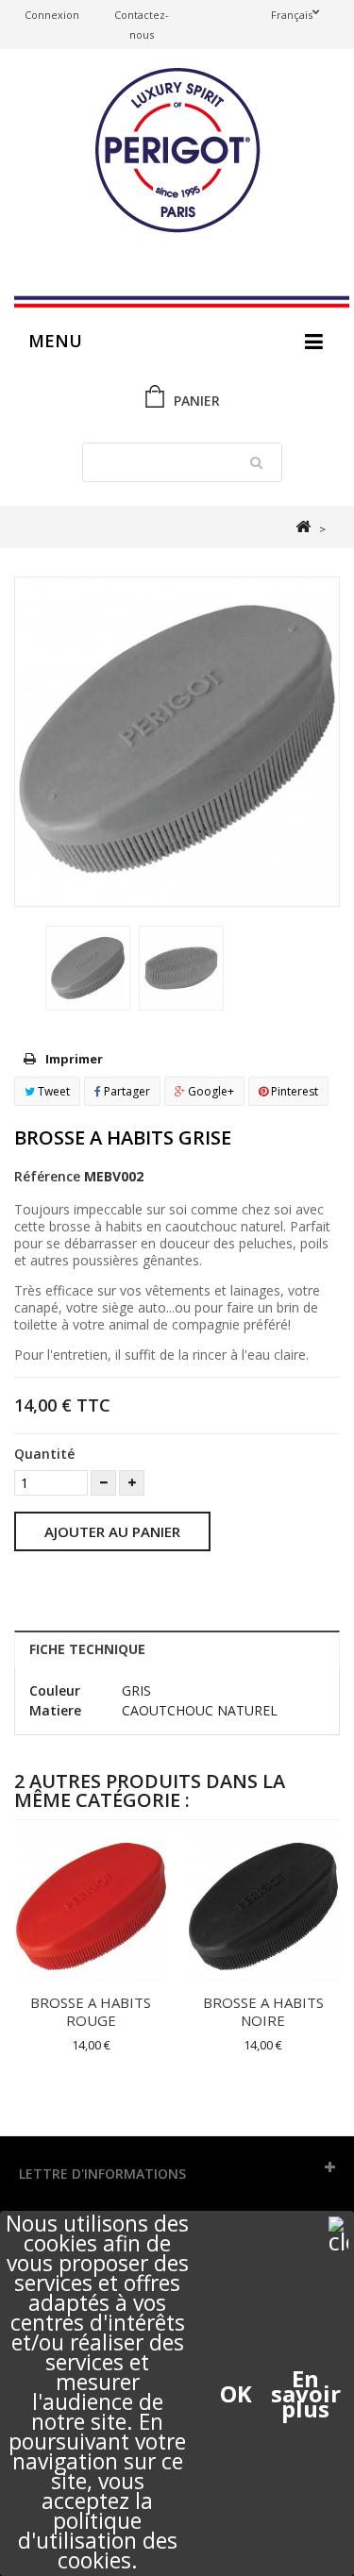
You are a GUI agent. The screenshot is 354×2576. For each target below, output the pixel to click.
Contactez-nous (142, 25)
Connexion (52, 15)
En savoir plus (306, 2394)
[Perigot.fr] (177, 152)
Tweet (52, 1091)
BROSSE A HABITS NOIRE (263, 2011)
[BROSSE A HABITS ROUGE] (91, 1907)
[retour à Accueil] (303, 527)
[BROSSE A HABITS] (88, 968)
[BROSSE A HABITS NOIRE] (264, 1907)
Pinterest (293, 1091)
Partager (126, 1091)
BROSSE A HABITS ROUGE (91, 2011)
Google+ (210, 1091)
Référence (47, 1176)
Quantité (44, 1454)
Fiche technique (87, 1649)
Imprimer (74, 1059)
